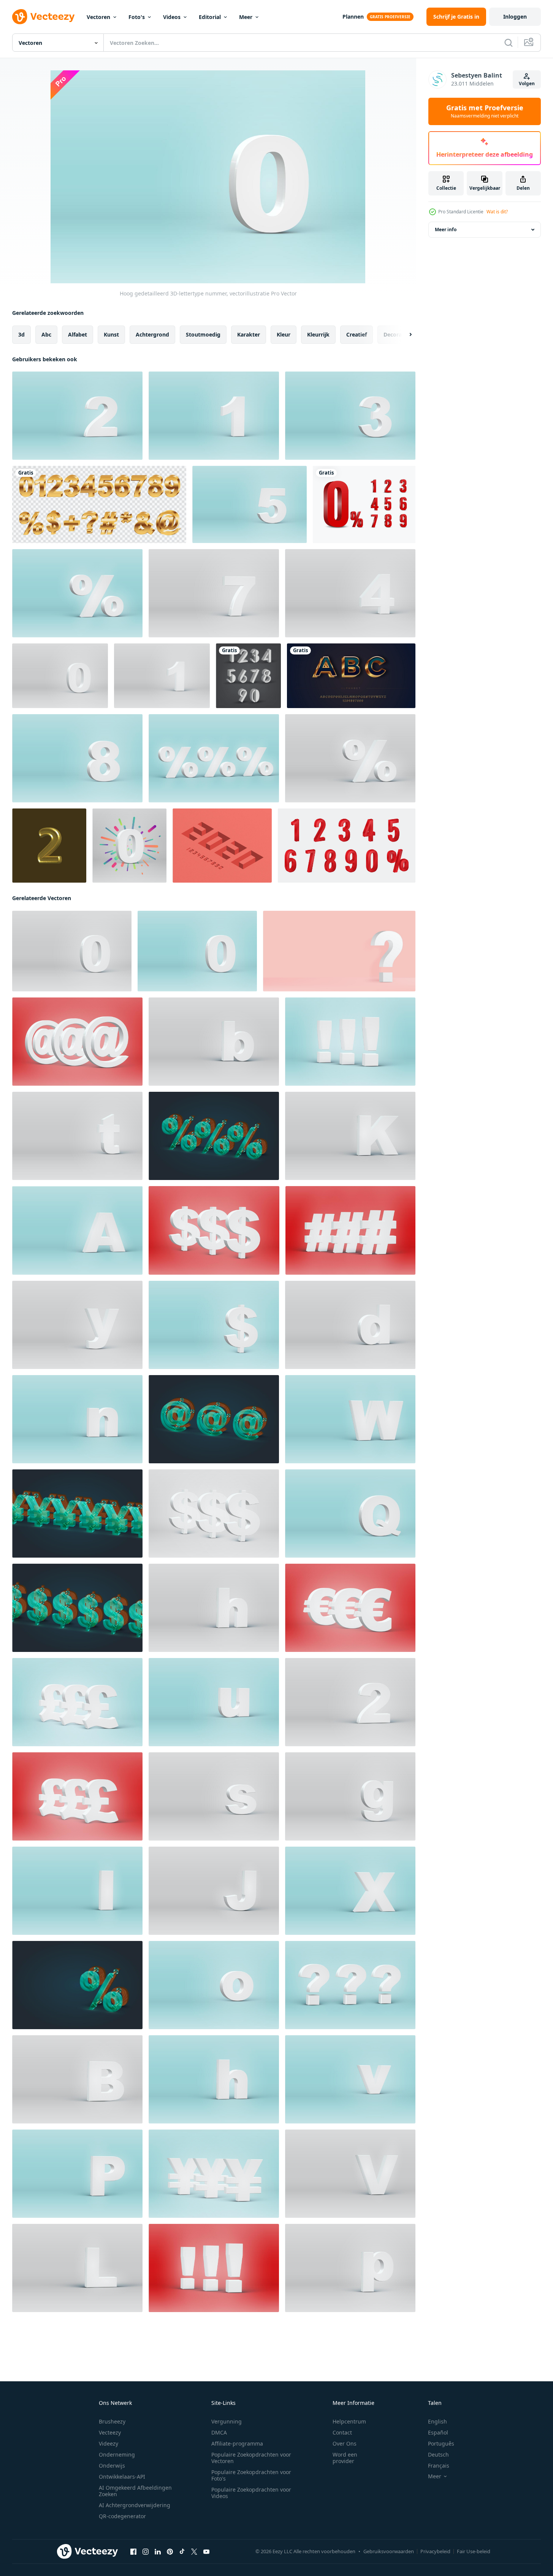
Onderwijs (112, 2466)
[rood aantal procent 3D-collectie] (364, 504)
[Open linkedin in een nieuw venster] (158, 2552)
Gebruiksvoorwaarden (389, 2551)
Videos (172, 17)
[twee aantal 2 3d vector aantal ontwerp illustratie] (49, 846)
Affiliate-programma (237, 2443)
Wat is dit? (497, 212)
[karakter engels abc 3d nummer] (248, 676)
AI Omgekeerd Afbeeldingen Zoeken (135, 2491)
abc (46, 334)
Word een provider (345, 2458)
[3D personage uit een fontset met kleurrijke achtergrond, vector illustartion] (129, 846)
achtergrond (152, 334)
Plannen (353, 17)
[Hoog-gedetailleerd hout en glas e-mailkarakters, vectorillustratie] (214, 1419)
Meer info (446, 229)
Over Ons (345, 2443)
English (437, 2421)
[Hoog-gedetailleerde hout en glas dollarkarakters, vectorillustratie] (77, 1608)
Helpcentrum (349, 2421)
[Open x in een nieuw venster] (194, 2552)
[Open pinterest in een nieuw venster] (170, 2552)
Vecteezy (110, 2432)
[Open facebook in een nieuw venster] (133, 2552)
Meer (246, 17)
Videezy (109, 2443)
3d (21, 334)
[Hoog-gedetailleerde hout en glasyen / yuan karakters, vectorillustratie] (77, 1514)
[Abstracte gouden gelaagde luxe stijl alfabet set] (351, 676)
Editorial (210, 17)
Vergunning (227, 2421)
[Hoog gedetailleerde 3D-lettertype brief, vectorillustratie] (77, 1230)
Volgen (527, 83)
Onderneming (117, 2455)
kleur (284, 334)
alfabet (78, 334)
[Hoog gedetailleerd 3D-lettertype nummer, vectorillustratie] (77, 416)
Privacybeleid (435, 2551)
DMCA (219, 2432)
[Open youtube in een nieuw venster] (206, 2552)
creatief (357, 334)
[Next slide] (404, 335)
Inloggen (515, 17)
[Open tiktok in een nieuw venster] (182, 2552)
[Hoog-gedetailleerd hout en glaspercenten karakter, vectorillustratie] (77, 1985)
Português (441, 2443)
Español (438, 2432)
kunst (111, 334)
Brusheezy (112, 2421)
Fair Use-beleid (474, 2551)
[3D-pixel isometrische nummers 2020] (222, 846)
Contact (342, 2432)
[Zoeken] (509, 43)
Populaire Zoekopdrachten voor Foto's (251, 2475)
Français (439, 2466)
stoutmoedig (203, 334)
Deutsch (438, 2455)
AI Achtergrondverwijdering (135, 2505)
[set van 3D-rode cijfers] (347, 846)
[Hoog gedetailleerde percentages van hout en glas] (214, 1136)
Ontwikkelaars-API (122, 2477)
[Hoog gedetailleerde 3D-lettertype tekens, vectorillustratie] (214, 758)
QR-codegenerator (122, 2516)
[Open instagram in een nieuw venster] (146, 2552)
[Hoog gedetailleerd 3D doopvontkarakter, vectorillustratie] (77, 593)
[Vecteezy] (43, 17)
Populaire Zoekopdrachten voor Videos (251, 2493)
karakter (249, 334)
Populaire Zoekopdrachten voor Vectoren (251, 2458)
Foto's (137, 17)
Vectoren (98, 17)
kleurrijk (318, 334)
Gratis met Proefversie (485, 111)
